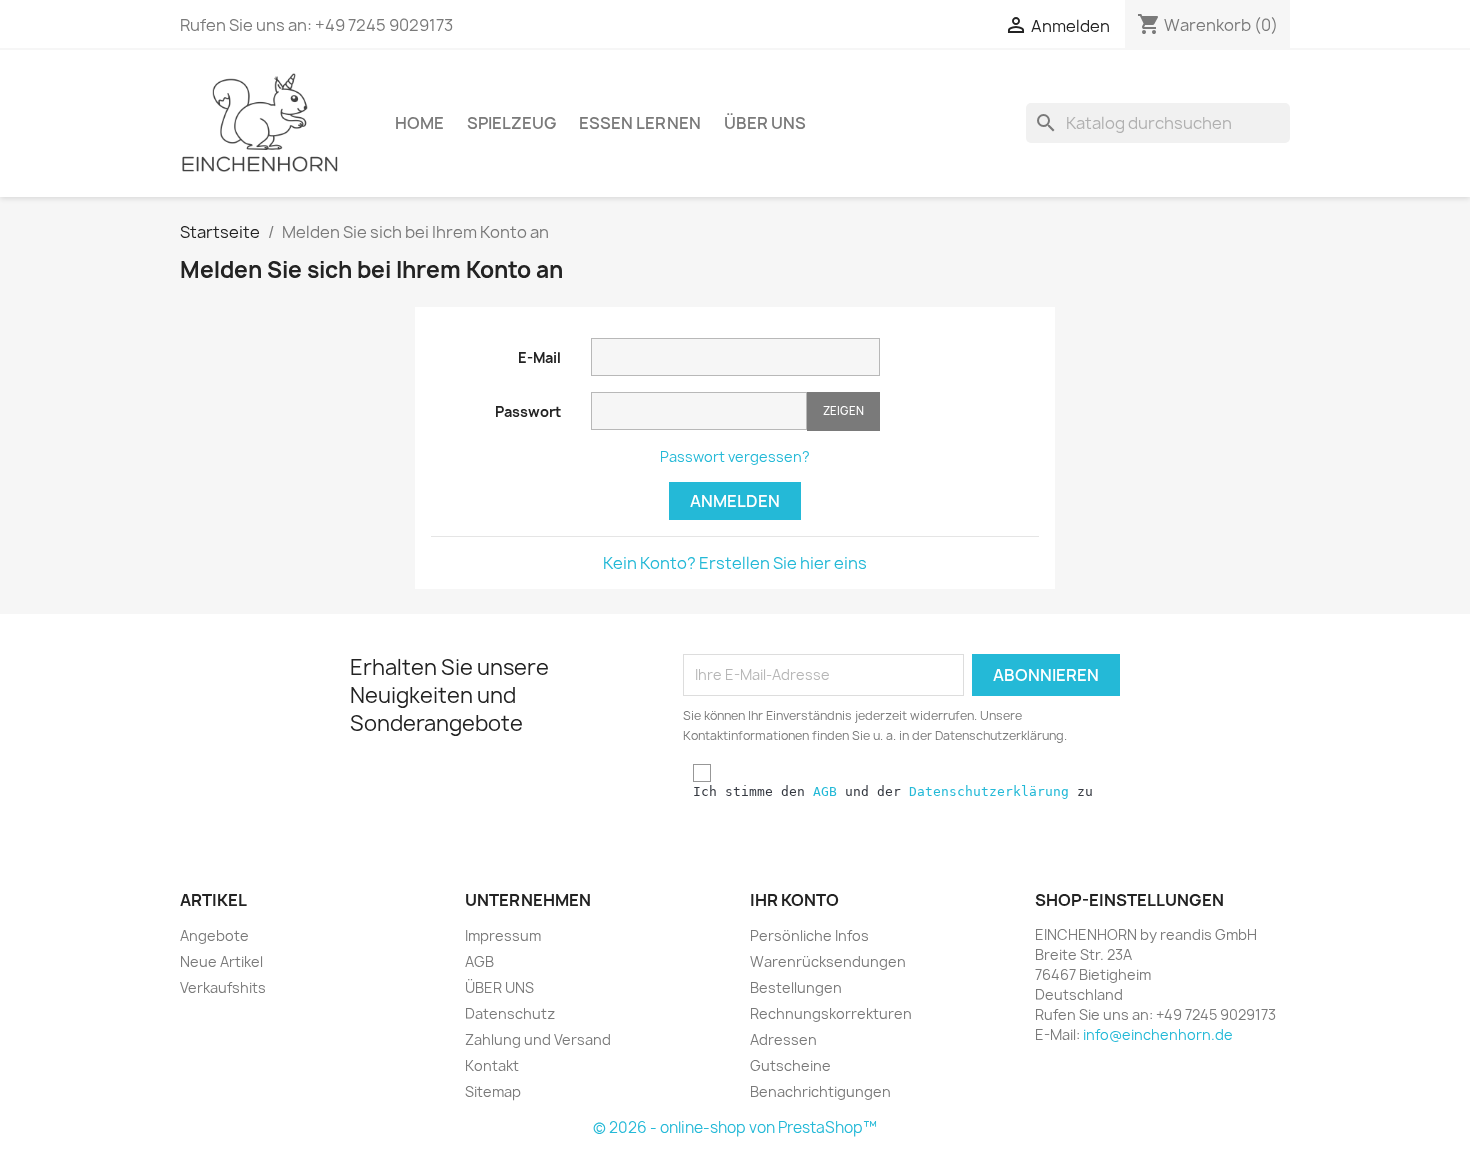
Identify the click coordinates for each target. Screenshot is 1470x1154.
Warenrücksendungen (828, 961)
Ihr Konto (794, 900)
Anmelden (735, 501)
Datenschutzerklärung (989, 791)
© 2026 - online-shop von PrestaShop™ (735, 1127)
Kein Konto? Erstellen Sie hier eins (735, 563)
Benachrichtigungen (820, 1091)
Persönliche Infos (809, 935)
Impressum (503, 935)
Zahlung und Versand (538, 1039)
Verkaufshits (223, 987)
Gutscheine (790, 1065)
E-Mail (539, 357)
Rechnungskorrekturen (831, 1013)
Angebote (214, 935)
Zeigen (843, 410)
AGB (825, 791)
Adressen (783, 1039)
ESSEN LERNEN (640, 123)
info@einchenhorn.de (1158, 1034)
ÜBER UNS (765, 123)
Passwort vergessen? (735, 456)
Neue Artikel (221, 961)
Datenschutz (510, 1013)
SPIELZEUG (511, 123)
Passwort (528, 411)
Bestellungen (796, 987)
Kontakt (492, 1065)
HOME (419, 123)
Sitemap (493, 1091)
